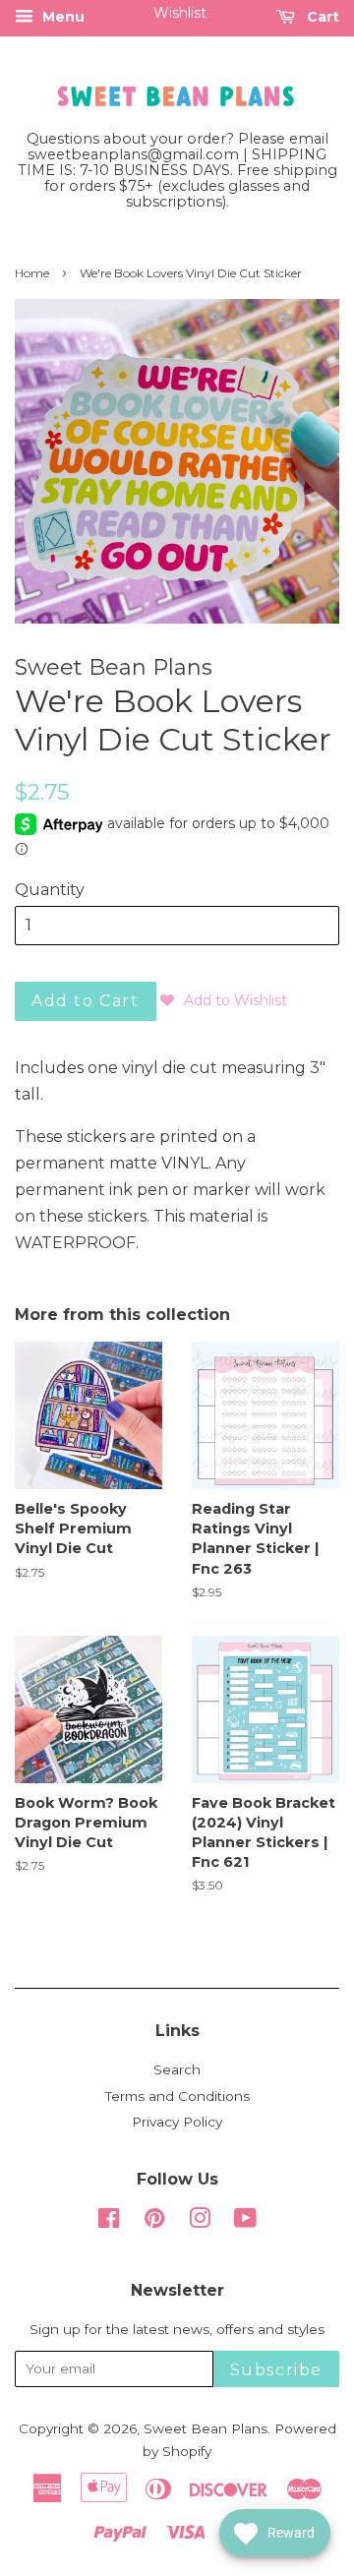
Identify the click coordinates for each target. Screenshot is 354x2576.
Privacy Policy (177, 2122)
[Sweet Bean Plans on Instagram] (200, 2222)
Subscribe (276, 2370)
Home (32, 273)
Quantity (50, 890)
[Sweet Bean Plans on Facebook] (109, 2222)
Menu (61, 17)
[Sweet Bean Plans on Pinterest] (154, 2222)
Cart (321, 17)
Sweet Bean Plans (206, 2428)
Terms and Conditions (177, 2096)
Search (177, 2069)
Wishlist (180, 13)
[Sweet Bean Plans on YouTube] (245, 2222)
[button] (224, 1000)
